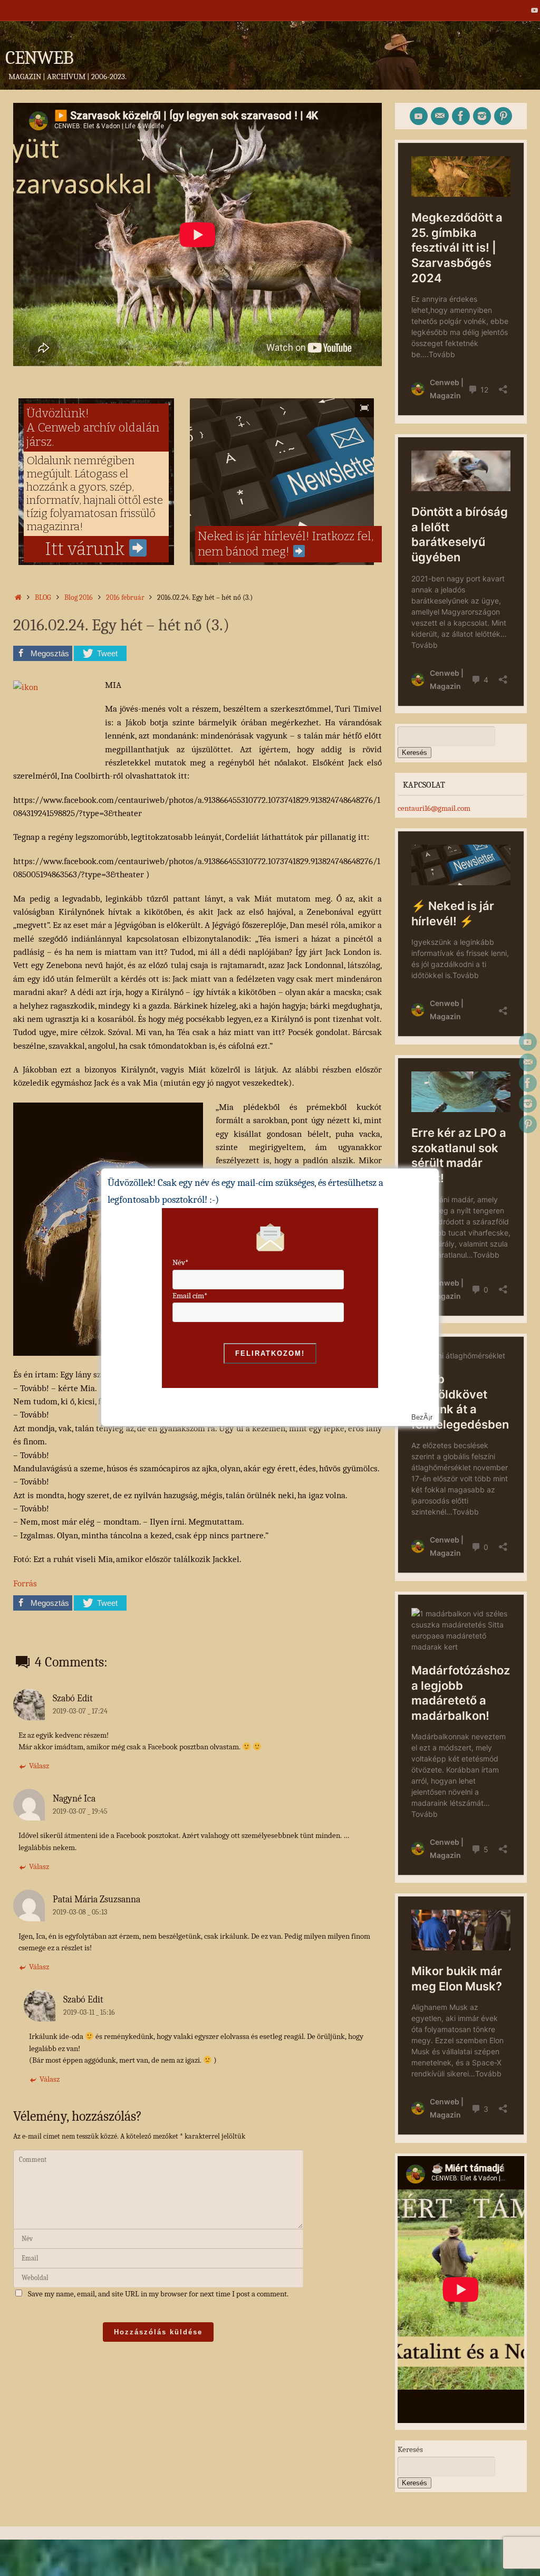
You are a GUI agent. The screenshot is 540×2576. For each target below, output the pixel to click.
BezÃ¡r (422, 1417)
